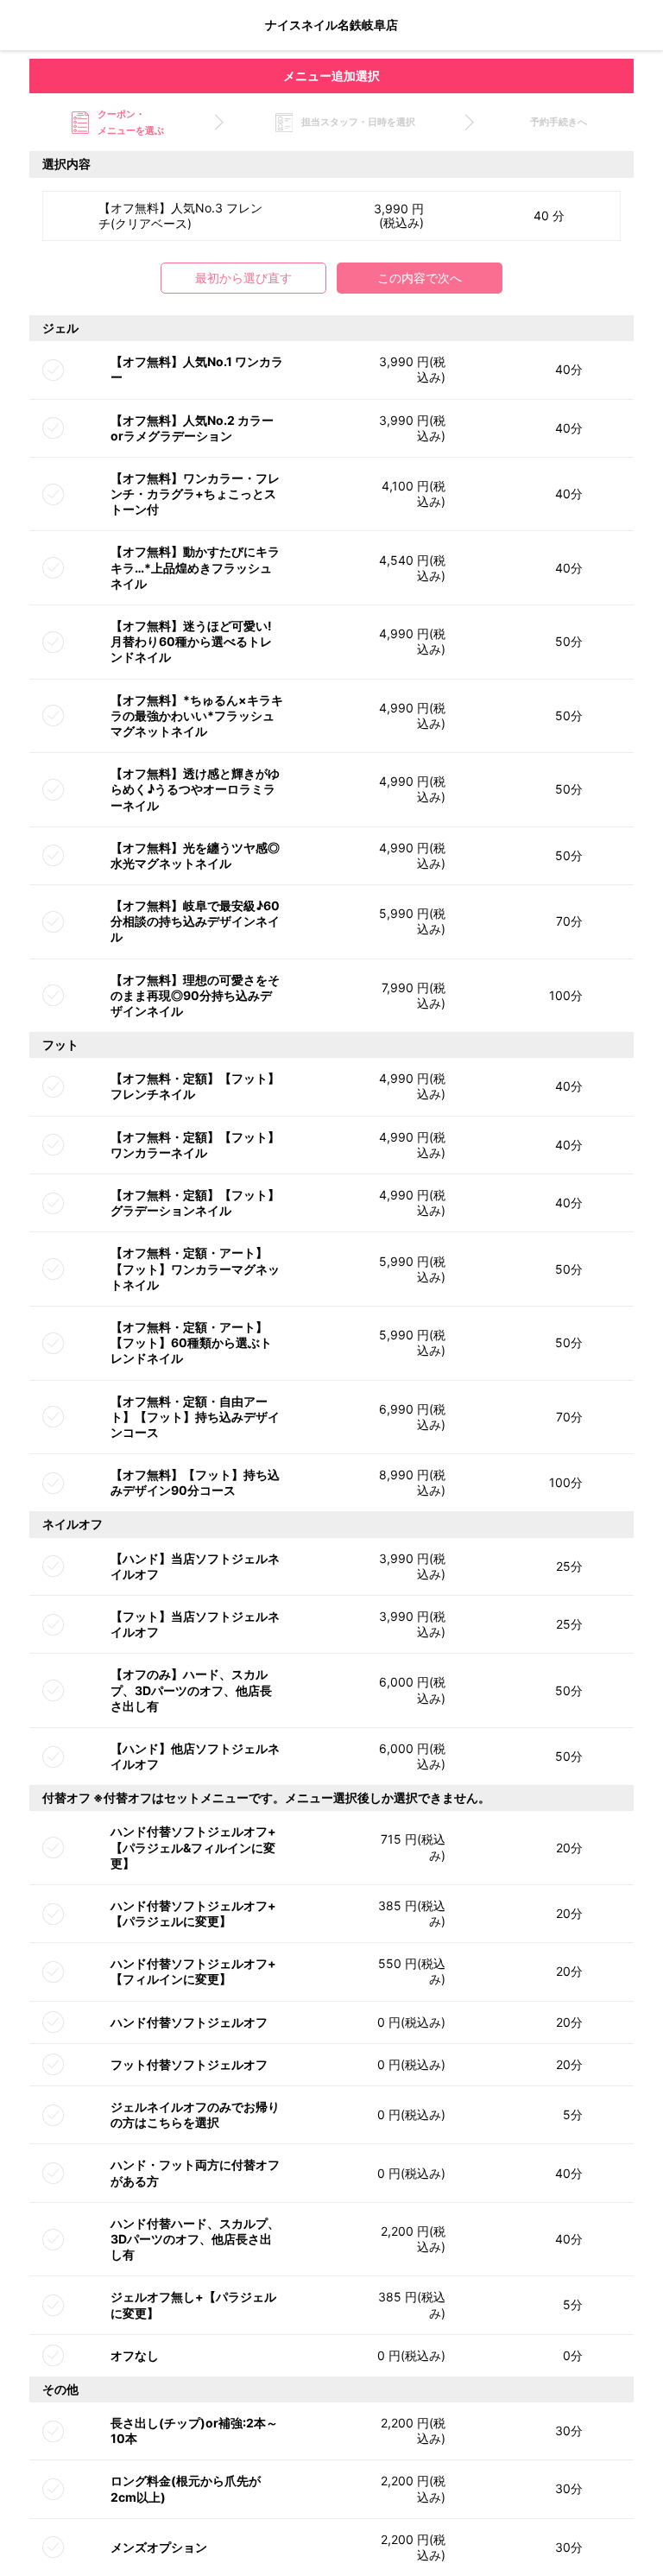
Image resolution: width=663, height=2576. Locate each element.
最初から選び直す (243, 278)
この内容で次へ (420, 278)
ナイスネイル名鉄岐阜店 (331, 25)
